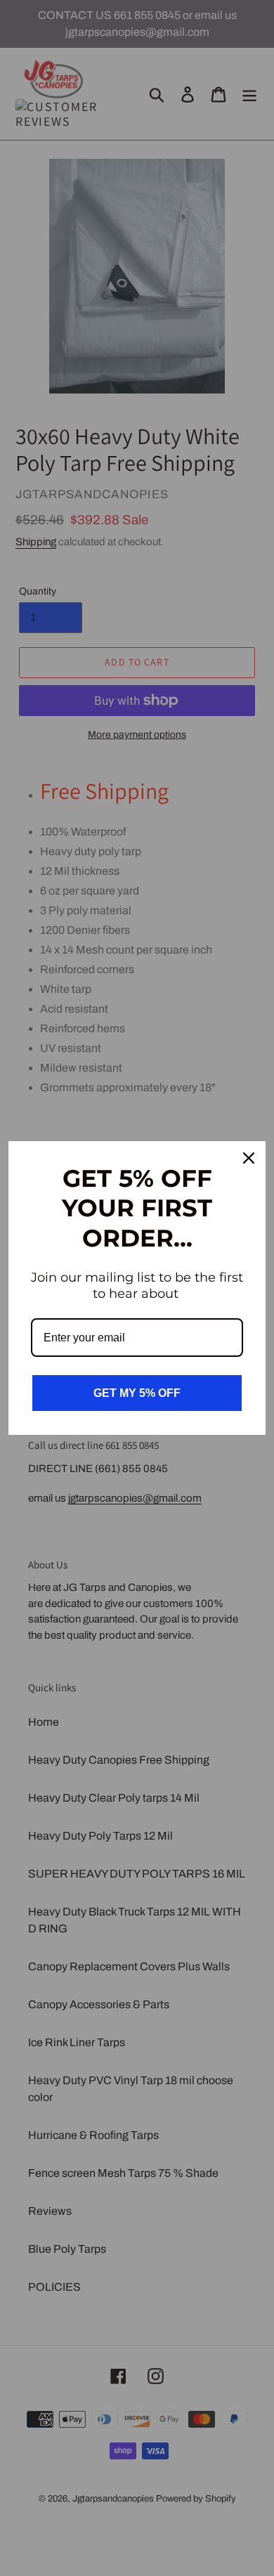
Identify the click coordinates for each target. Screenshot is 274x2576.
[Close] (249, 1158)
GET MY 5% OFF (137, 1393)
